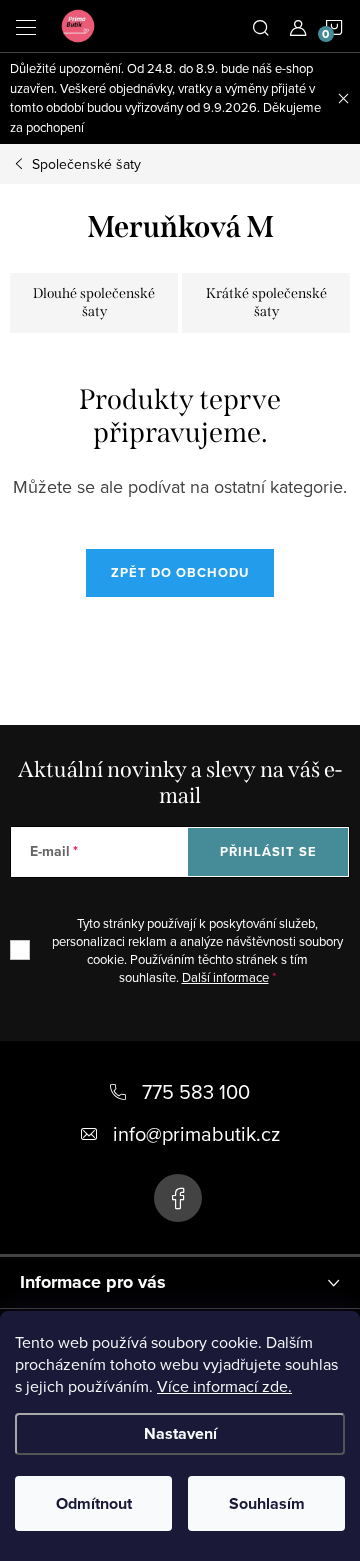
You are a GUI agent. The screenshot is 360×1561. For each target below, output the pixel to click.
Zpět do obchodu (180, 572)
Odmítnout (94, 1503)
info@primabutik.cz (196, 1133)
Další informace (225, 977)
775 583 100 (196, 1091)
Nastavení (180, 1433)
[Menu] (26, 26)
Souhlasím (267, 1503)
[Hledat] (261, 26)
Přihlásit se (268, 851)
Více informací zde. (224, 1386)
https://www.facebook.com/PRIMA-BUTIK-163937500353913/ (178, 1198)
